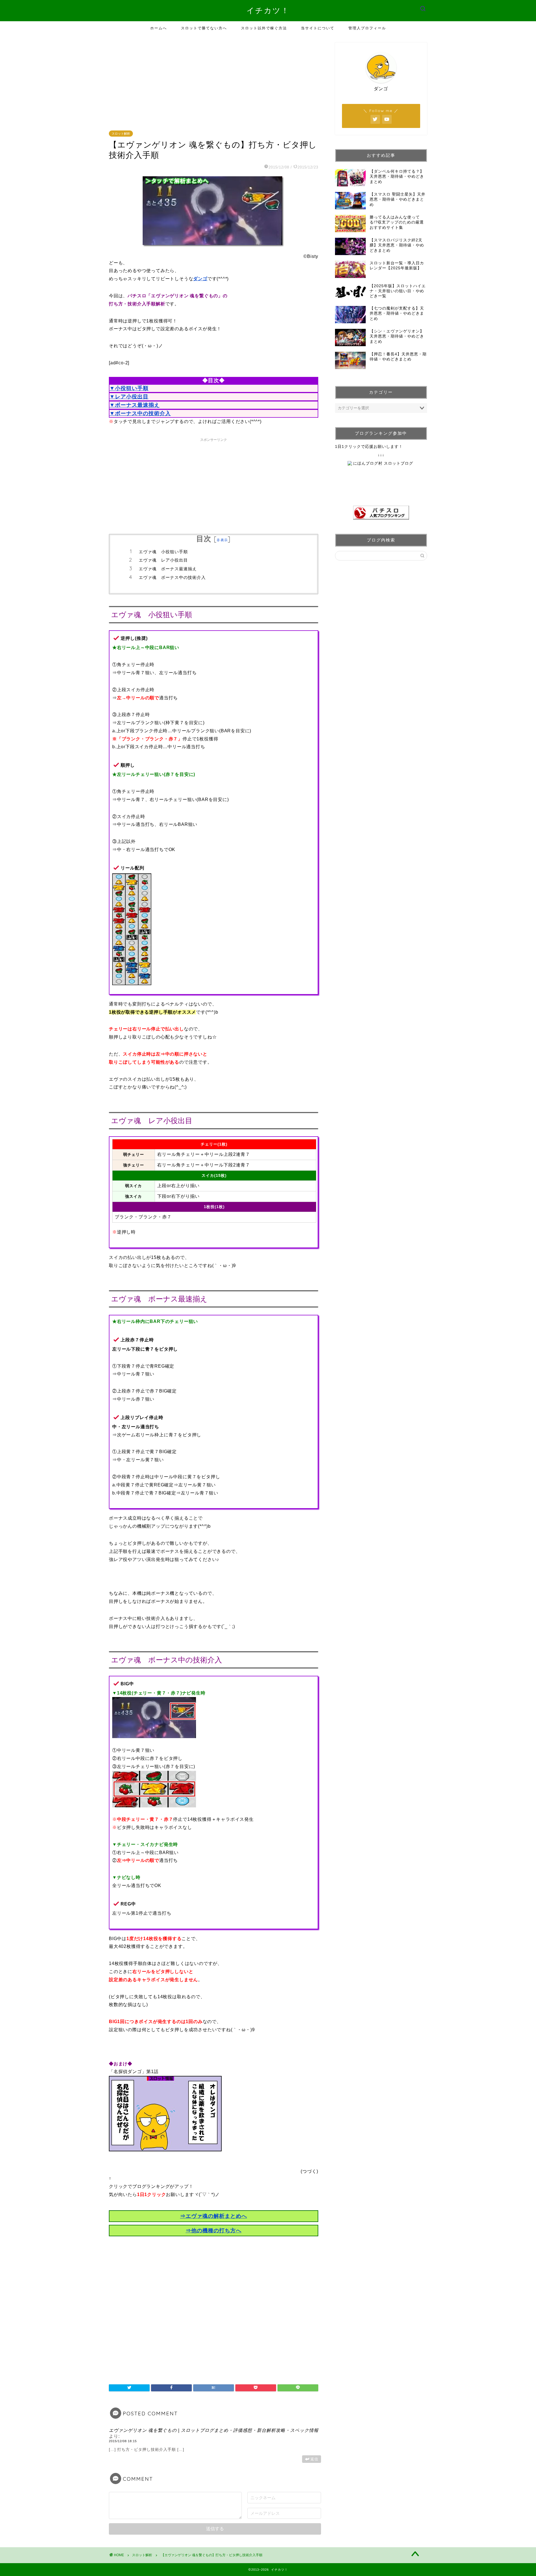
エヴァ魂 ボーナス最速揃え (168, 569)
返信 (314, 2459)
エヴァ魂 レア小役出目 (163, 560)
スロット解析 (121, 134)
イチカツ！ (268, 10)
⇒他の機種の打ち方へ (214, 2231)
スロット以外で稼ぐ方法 (264, 28)
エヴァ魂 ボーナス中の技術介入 (172, 577)
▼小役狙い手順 (129, 388)
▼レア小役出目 (129, 397)
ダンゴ (200, 279)
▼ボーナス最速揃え (135, 405)
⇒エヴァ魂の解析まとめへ (214, 2216)
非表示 (222, 540)
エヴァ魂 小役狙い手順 (163, 552)
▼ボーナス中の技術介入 (140, 413)
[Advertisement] (215, 82)
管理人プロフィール (367, 28)
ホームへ (159, 28)
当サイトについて (318, 28)
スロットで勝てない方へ (204, 28)
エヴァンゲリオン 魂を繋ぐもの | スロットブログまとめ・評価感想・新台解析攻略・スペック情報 (214, 2430)
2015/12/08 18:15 (123, 2441)
